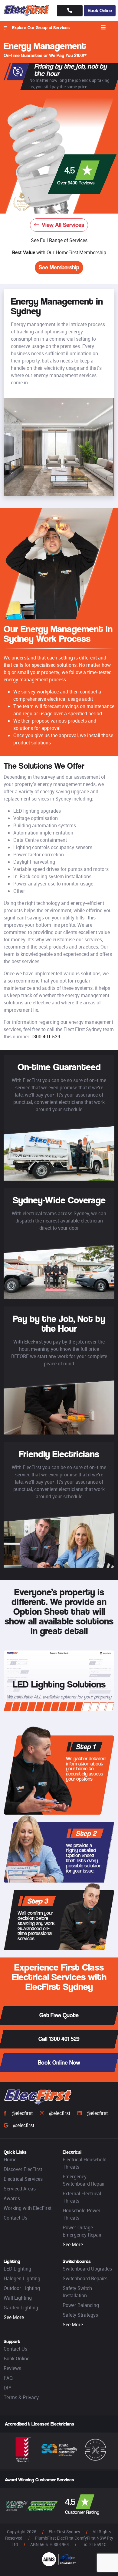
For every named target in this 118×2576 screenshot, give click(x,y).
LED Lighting (17, 2269)
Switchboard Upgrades (87, 2269)
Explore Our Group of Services (41, 27)
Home (10, 2160)
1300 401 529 (45, 1037)
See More (73, 2244)
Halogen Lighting (22, 2278)
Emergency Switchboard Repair (84, 2180)
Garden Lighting (21, 2308)
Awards (12, 2198)
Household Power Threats (82, 2214)
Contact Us (15, 2218)
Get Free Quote (59, 2015)
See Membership (59, 267)
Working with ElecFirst (28, 2208)
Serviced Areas (20, 2189)
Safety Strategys (80, 2315)
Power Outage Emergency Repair (82, 2231)
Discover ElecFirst (23, 2169)
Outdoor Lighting (22, 2288)
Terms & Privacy (21, 2397)
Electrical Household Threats (85, 2163)
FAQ (8, 2378)
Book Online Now (59, 2063)
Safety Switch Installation (77, 2292)
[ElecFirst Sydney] (27, 11)
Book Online (100, 10)
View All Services (63, 225)
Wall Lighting (18, 2298)
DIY (8, 2388)
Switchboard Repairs (85, 2278)
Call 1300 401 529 (59, 2039)
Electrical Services (23, 2179)
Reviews (12, 2368)
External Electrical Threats (82, 2197)
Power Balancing (81, 2305)
